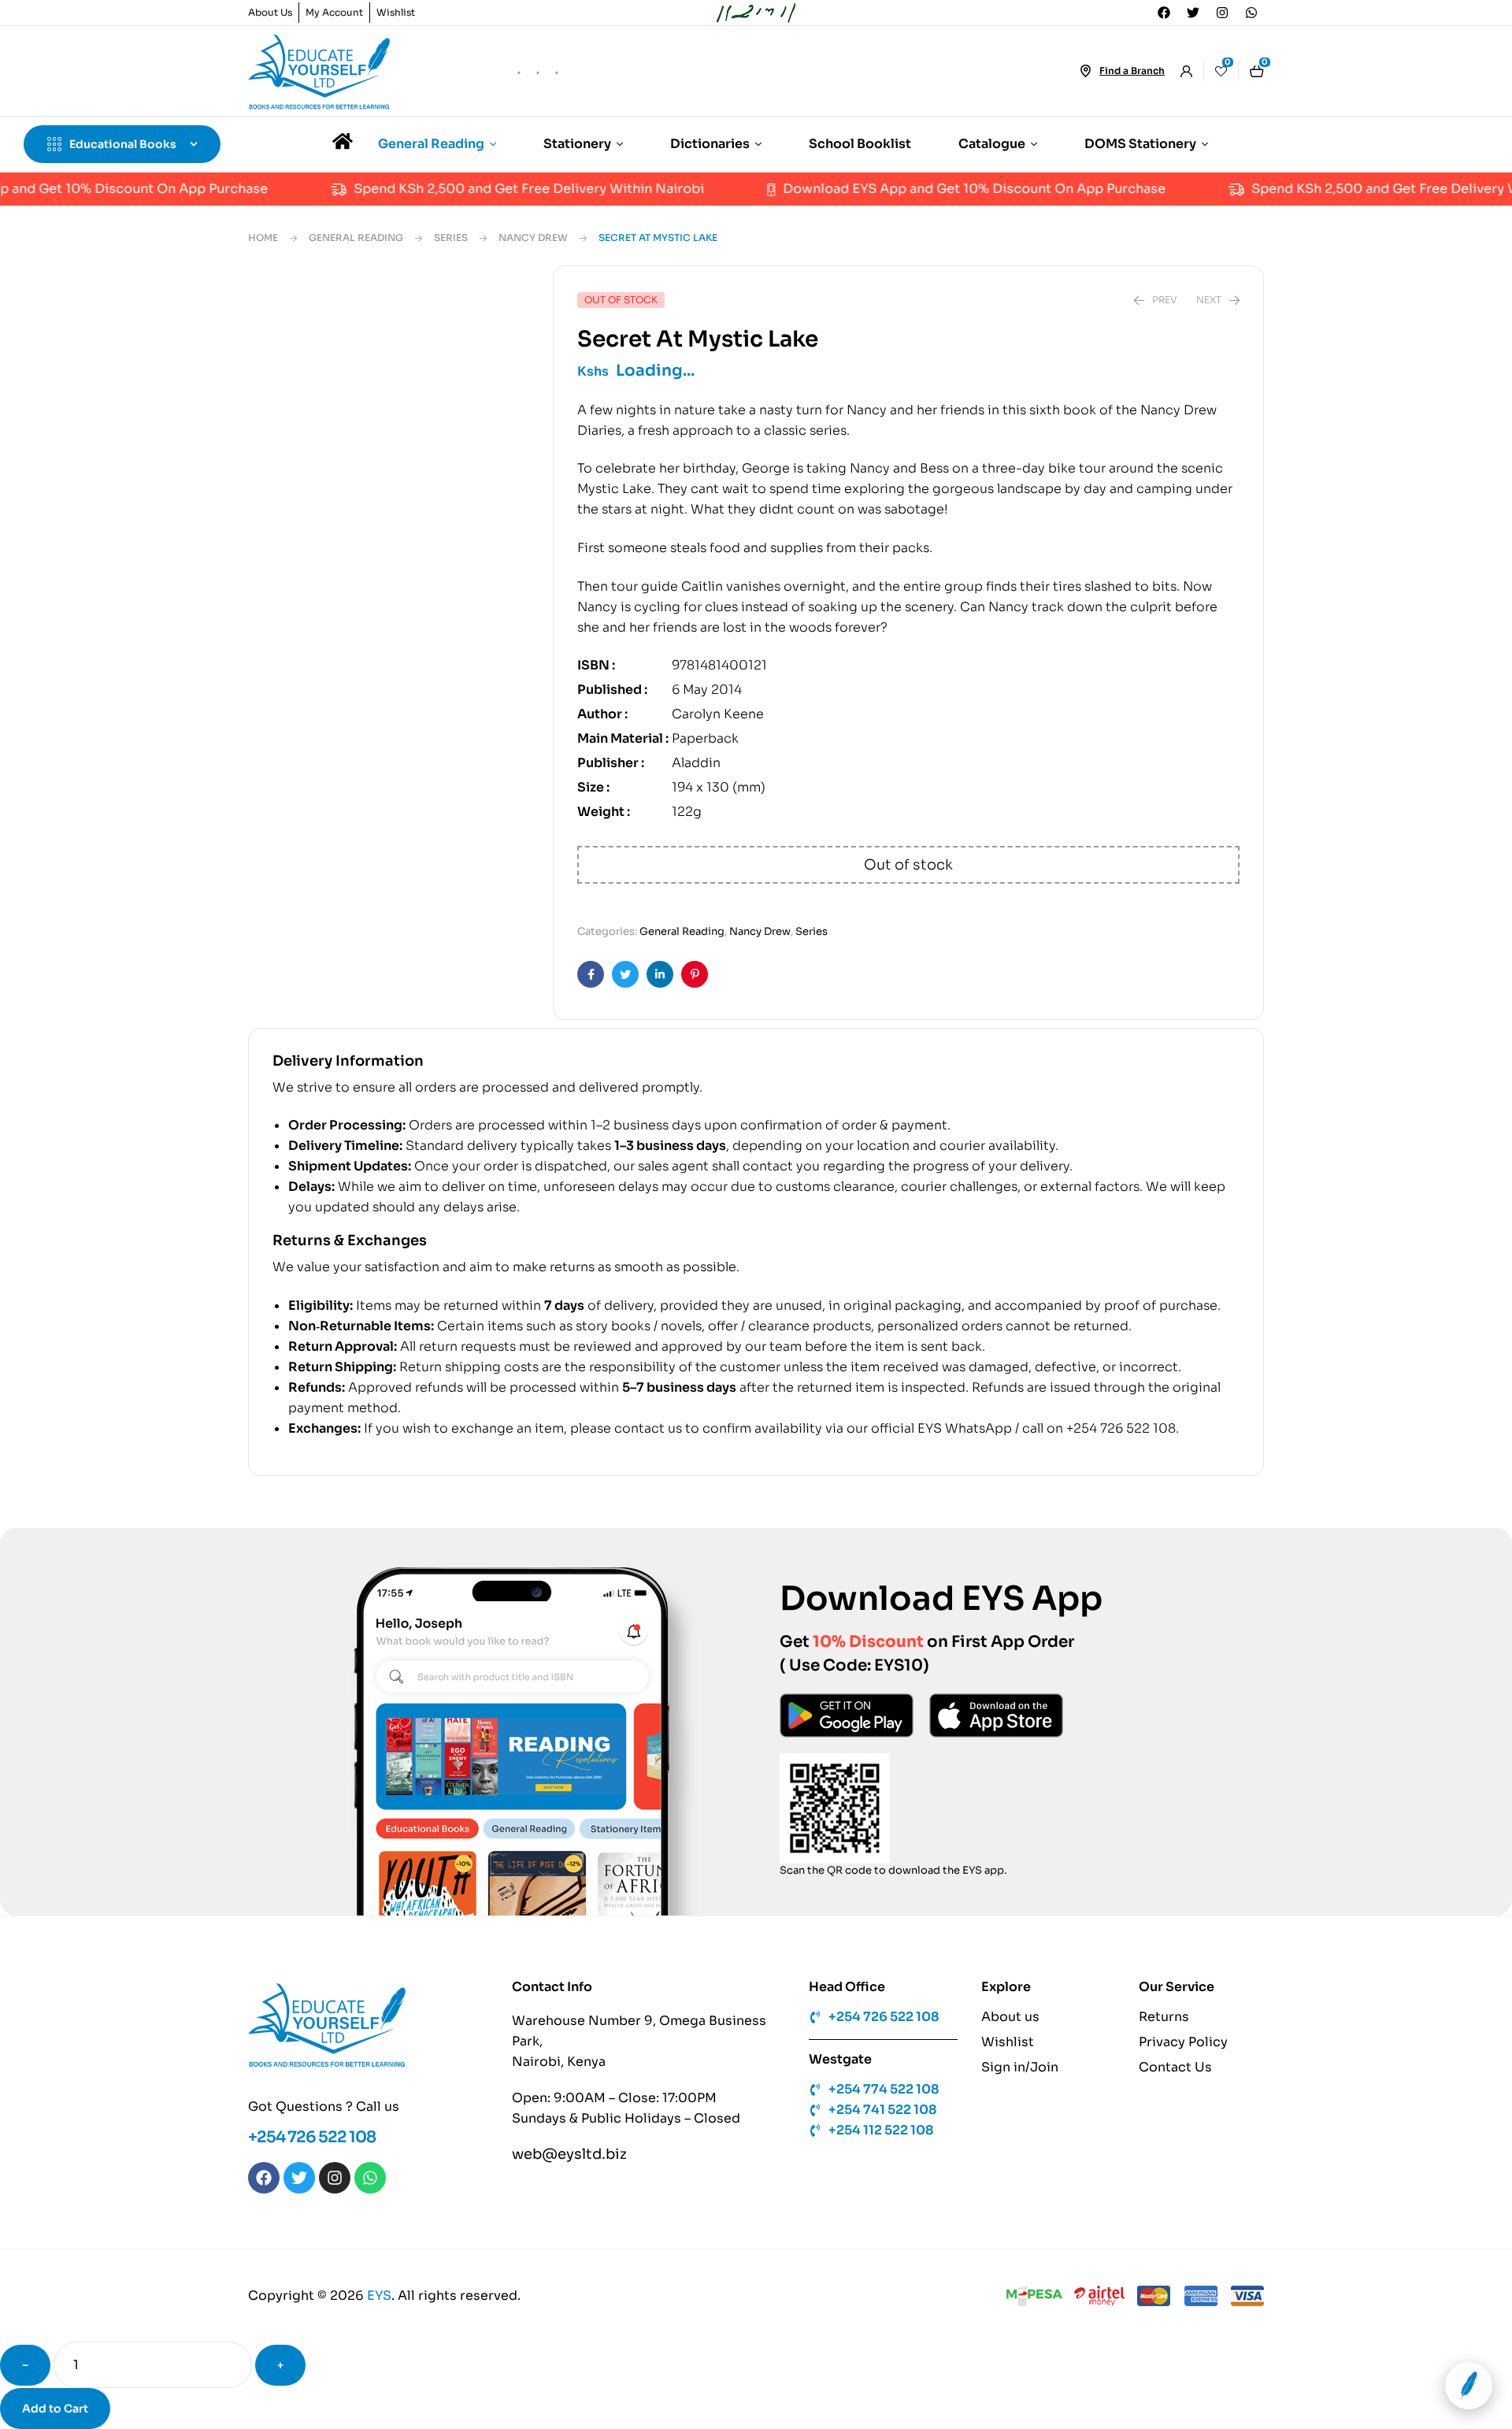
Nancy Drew (533, 237)
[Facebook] (1164, 13)
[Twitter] (1193, 13)
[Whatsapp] (1251, 13)
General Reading (356, 237)
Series (451, 237)
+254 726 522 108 (312, 2161)
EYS (379, 2319)
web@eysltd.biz (569, 2178)
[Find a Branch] (1085, 71)
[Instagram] (1222, 13)
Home (263, 237)
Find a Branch (1132, 70)
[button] (485, 316)
